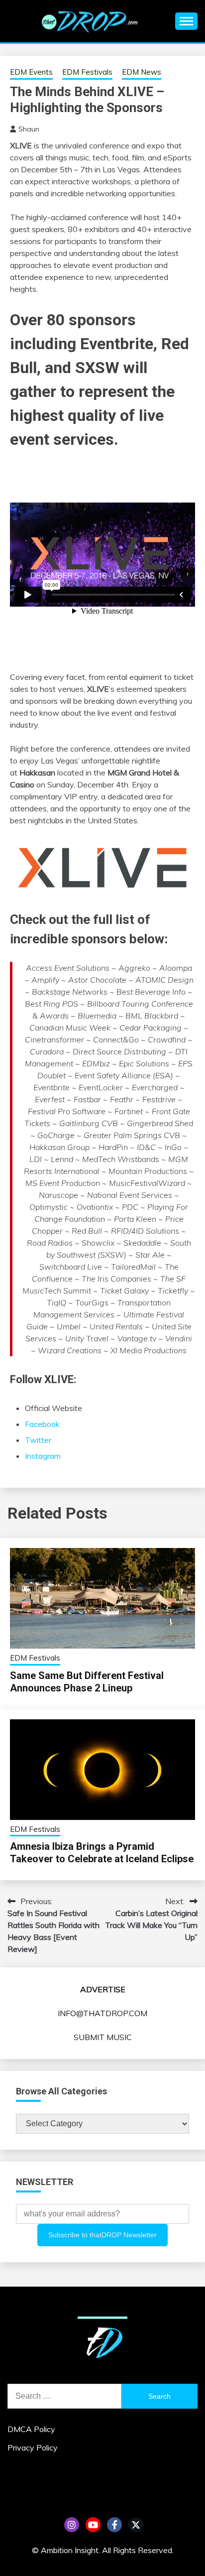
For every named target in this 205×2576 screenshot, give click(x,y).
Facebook (42, 1424)
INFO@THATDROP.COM (102, 2013)
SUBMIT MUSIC (103, 2037)
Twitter (38, 1440)
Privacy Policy (33, 2447)
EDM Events (31, 72)
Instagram (43, 1456)
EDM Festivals (87, 72)
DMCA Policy (31, 2429)
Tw (136, 2525)
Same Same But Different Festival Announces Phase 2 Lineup (87, 1682)
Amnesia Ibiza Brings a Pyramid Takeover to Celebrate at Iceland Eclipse (102, 1853)
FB (114, 2525)
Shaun (29, 129)
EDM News (142, 72)
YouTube (93, 2525)
